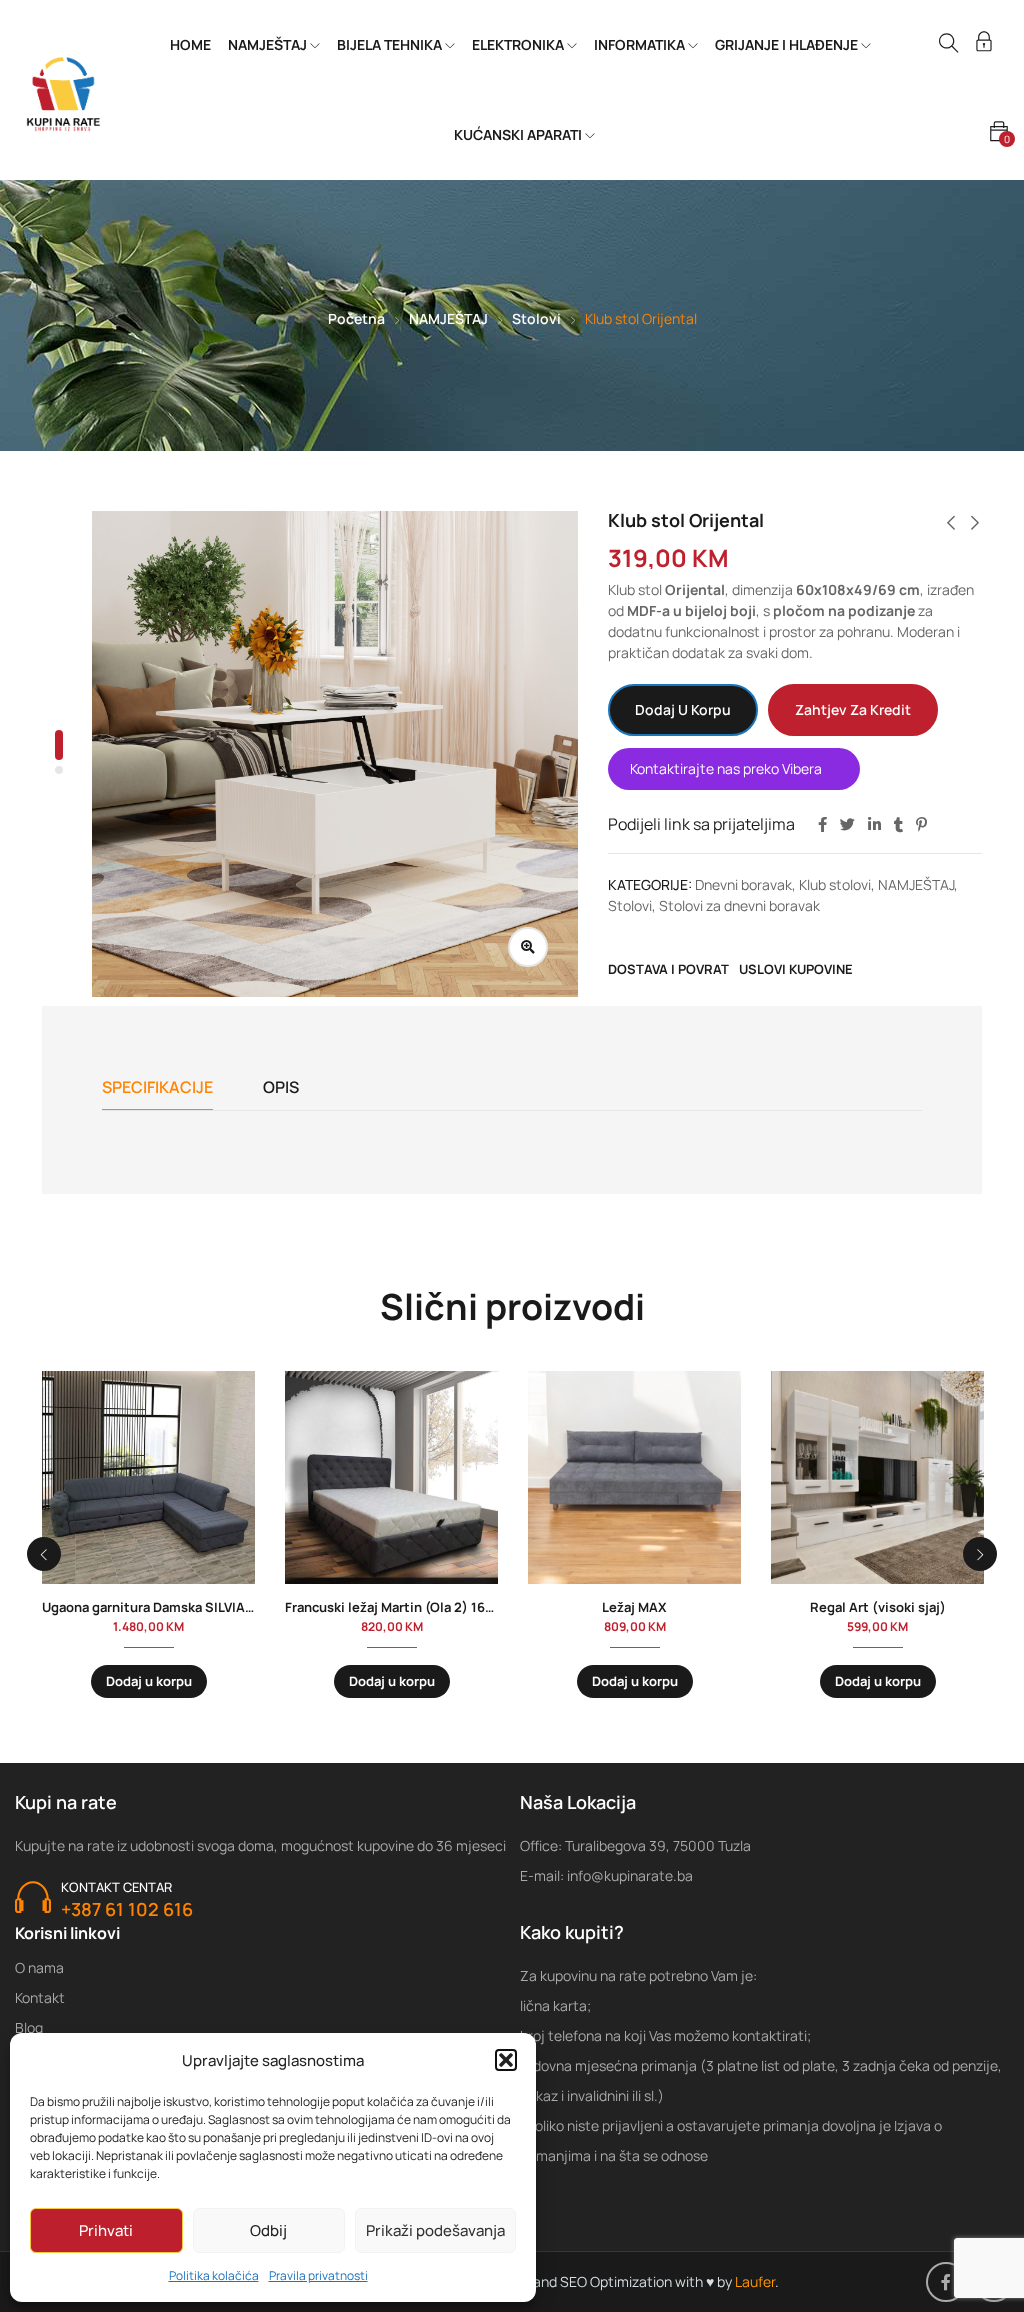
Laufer (755, 2281)
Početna (356, 318)
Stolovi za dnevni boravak (739, 905)
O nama (39, 1967)
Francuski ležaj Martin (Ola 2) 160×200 (406, 1607)
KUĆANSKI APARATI (519, 134)
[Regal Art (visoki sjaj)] (877, 1477)
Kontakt (40, 1997)
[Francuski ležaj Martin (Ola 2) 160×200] (391, 1477)
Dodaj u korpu (683, 709)
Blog (29, 2027)
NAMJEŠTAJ (269, 44)
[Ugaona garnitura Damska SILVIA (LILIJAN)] (148, 1477)
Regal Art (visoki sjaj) (878, 1607)
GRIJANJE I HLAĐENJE (788, 44)
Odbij (268, 2230)
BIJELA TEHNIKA (391, 44)
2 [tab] (59, 770)
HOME (190, 44)
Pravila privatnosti (318, 2275)
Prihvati (106, 2230)
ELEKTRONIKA (519, 44)
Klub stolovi (835, 884)
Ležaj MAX (634, 1607)
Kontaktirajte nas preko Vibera (726, 768)
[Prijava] (984, 44)
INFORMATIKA (641, 44)
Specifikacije (157, 1087)
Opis (281, 1087)
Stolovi (536, 318)
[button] (506, 2060)
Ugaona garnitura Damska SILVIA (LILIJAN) (174, 1607)
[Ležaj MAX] (634, 1477)
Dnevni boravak (743, 884)
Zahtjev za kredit (853, 709)
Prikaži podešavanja (435, 2230)
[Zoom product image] (528, 947)
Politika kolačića (214, 2275)
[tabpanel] (335, 754)
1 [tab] (59, 745)
